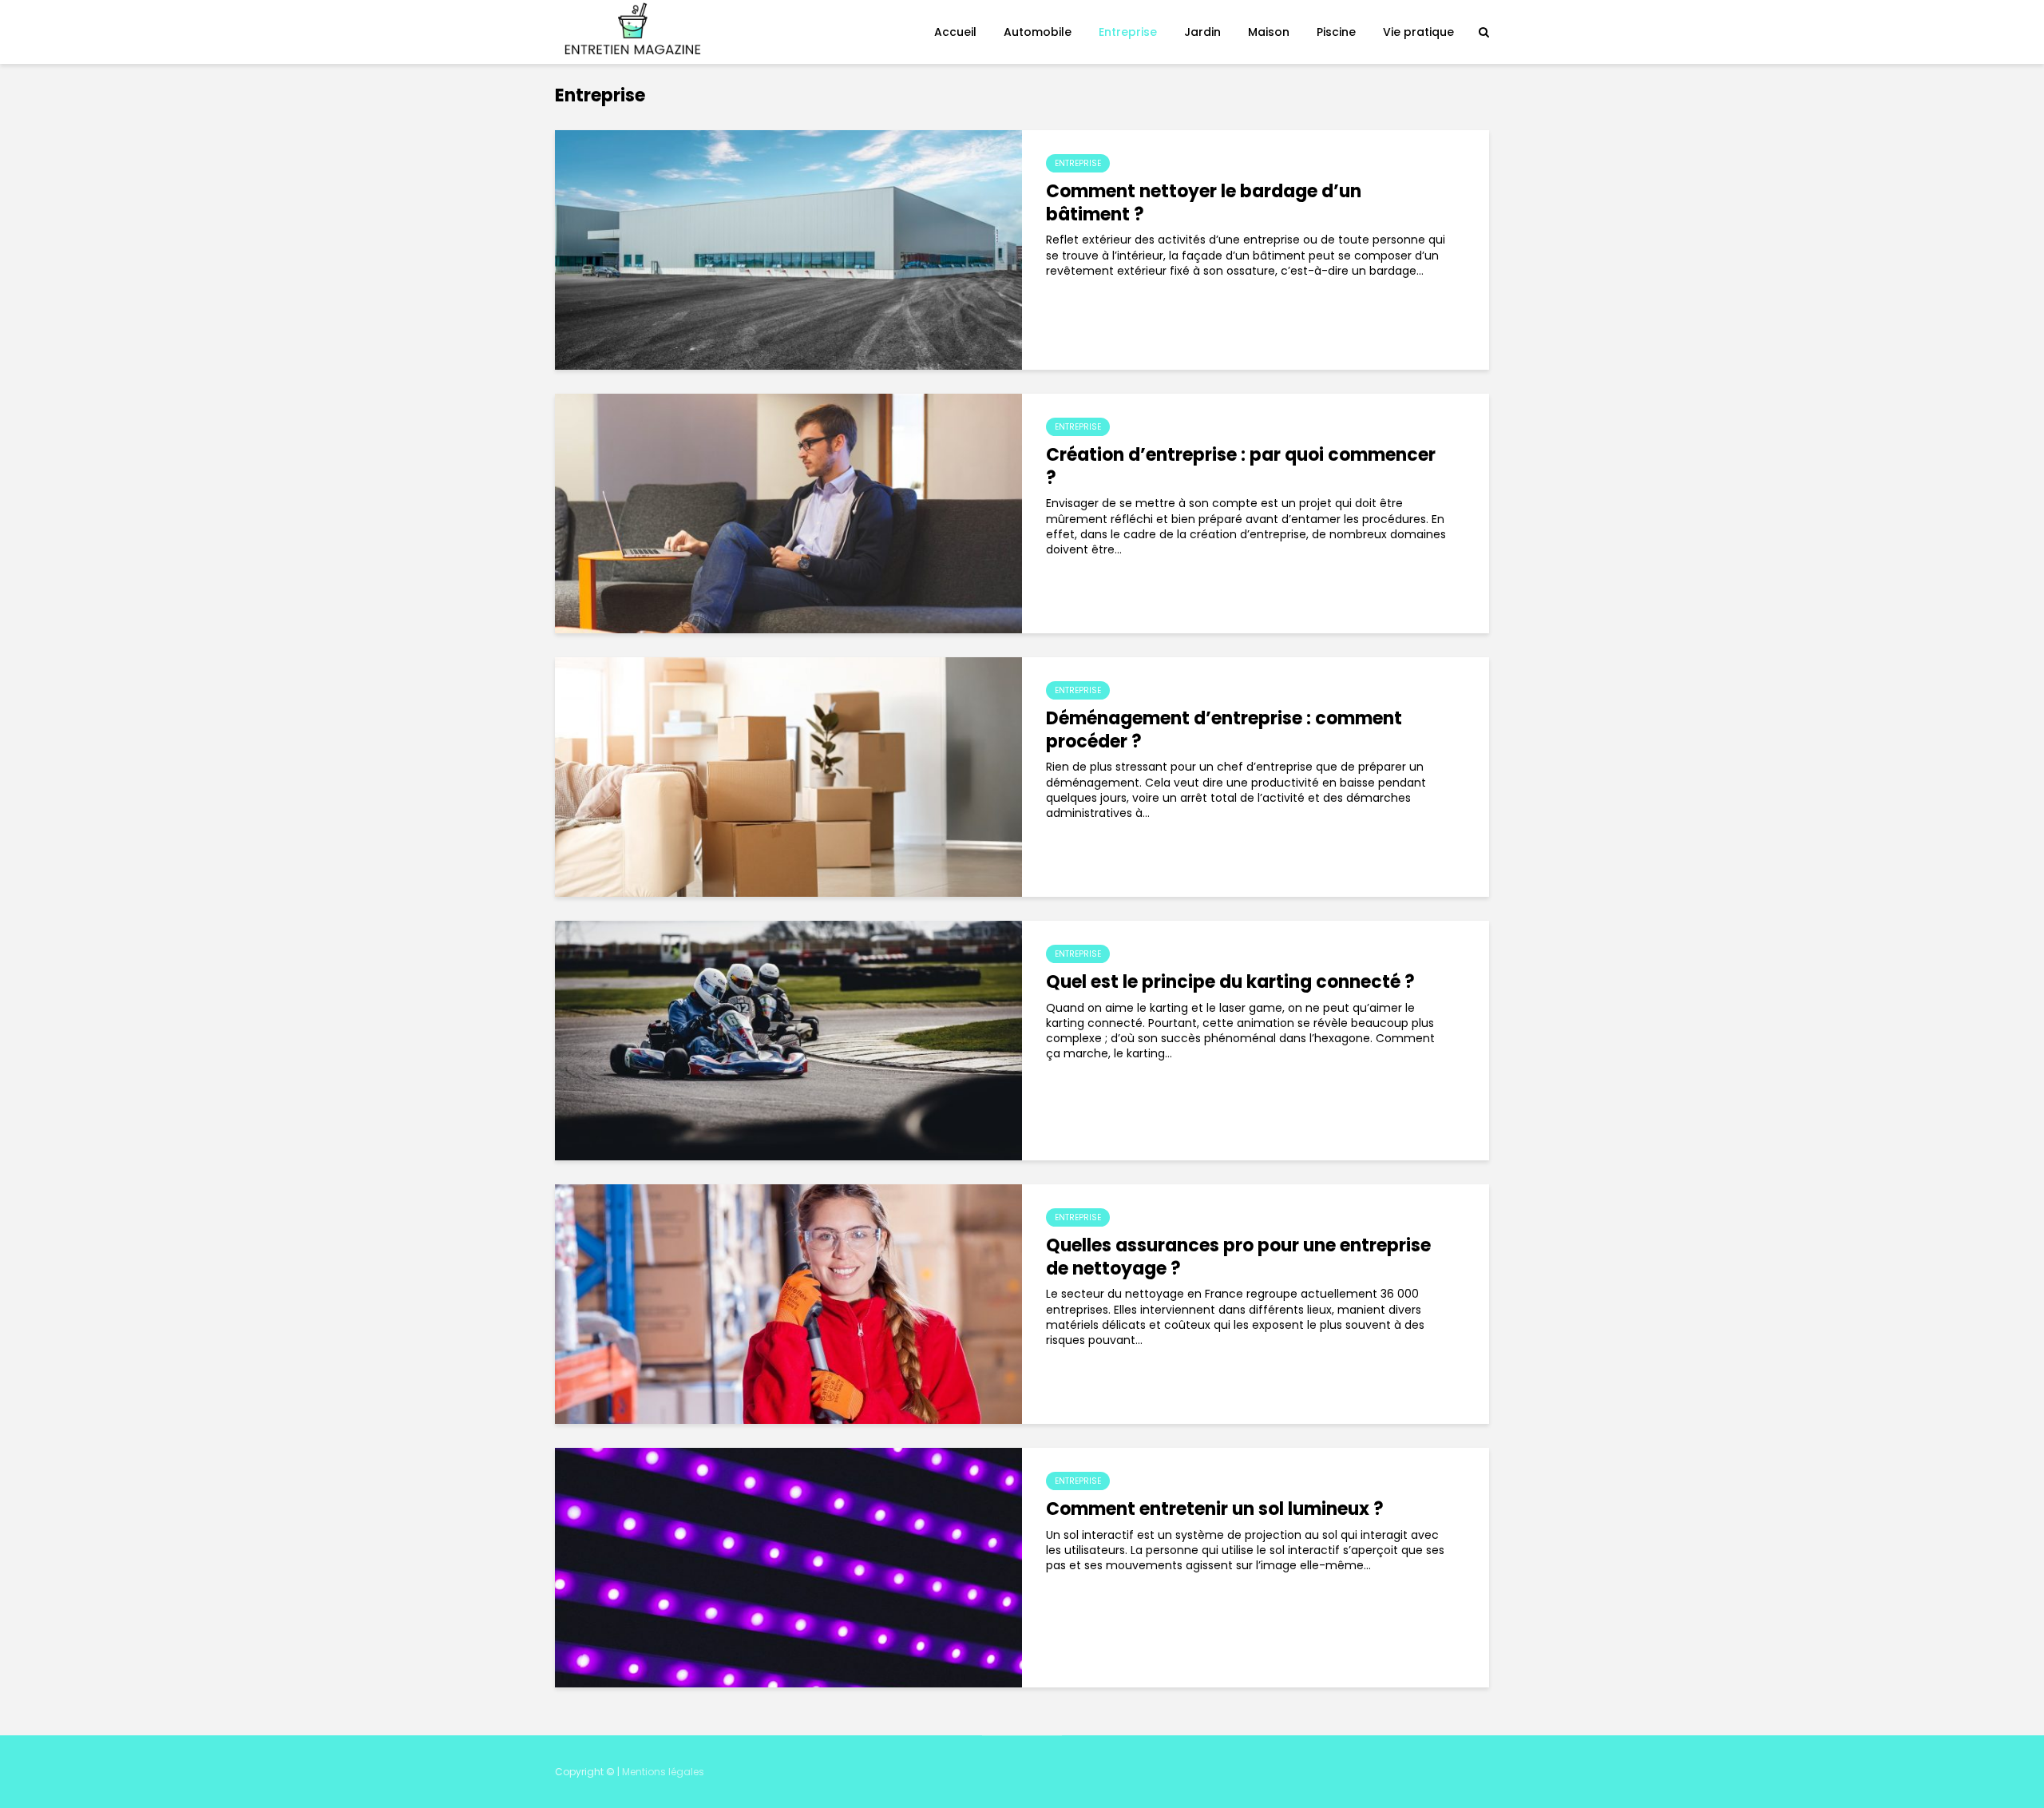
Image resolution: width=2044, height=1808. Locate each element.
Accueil (955, 32)
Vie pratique (1418, 32)
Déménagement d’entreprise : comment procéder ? (1224, 731)
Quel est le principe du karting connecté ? (1230, 983)
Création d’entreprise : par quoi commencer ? (1241, 467)
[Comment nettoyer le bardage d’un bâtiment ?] (788, 249)
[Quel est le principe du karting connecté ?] (788, 1040)
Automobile (1038, 32)
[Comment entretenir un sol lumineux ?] (788, 1567)
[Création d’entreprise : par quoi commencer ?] (788, 513)
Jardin (1202, 32)
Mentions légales (663, 1772)
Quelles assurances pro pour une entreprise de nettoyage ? (1238, 1258)
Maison (1269, 32)
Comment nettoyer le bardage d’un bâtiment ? (1204, 204)
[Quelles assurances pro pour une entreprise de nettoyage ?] (788, 1303)
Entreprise (1128, 32)
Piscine (1336, 32)
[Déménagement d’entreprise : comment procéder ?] (788, 776)
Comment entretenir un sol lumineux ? (1215, 1510)
